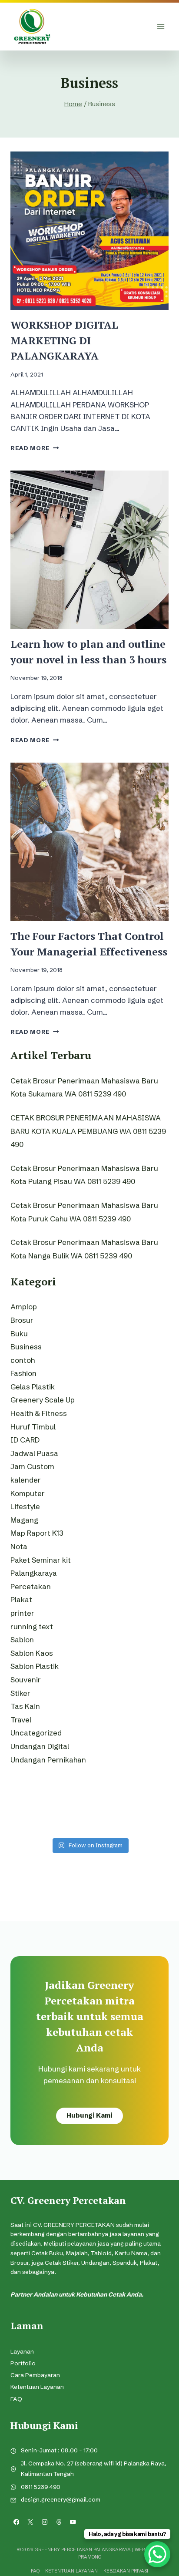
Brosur (22, 1320)
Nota (19, 1546)
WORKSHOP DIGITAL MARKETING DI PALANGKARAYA (64, 340)
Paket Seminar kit (41, 1560)
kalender (26, 1480)
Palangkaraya (34, 1573)
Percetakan (31, 1586)
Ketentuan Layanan (37, 2387)
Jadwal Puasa (34, 1453)
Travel (21, 1720)
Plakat (21, 1599)
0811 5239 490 (41, 2487)
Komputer (28, 1493)
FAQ (16, 2399)
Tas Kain (25, 1706)
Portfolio (23, 2363)
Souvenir (26, 1680)
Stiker (20, 1693)
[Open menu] (161, 26)
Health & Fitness (39, 1413)
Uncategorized (36, 1733)
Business (26, 1347)
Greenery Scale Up (43, 1400)
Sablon (22, 1639)
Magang (24, 1520)
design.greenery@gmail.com (61, 2500)
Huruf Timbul (33, 1427)
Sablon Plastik (35, 1666)
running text (32, 1626)
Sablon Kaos (32, 1653)
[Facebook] (16, 2522)
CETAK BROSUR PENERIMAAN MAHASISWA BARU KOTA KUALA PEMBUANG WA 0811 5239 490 (88, 1131)
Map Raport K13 (37, 1533)
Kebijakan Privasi (126, 2571)
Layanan (22, 2352)
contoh (23, 1360)
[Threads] (59, 2522)
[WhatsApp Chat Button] (157, 2554)
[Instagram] (45, 2522)
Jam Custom (32, 1466)
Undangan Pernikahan (48, 1760)
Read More (35, 448)
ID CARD (25, 1440)
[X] (31, 2522)
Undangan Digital (40, 1746)
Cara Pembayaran (35, 2375)
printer (22, 1613)
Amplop (24, 1306)
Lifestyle (25, 1506)
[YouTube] (73, 2522)
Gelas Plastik (33, 1387)
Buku (19, 1333)
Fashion (23, 1373)
